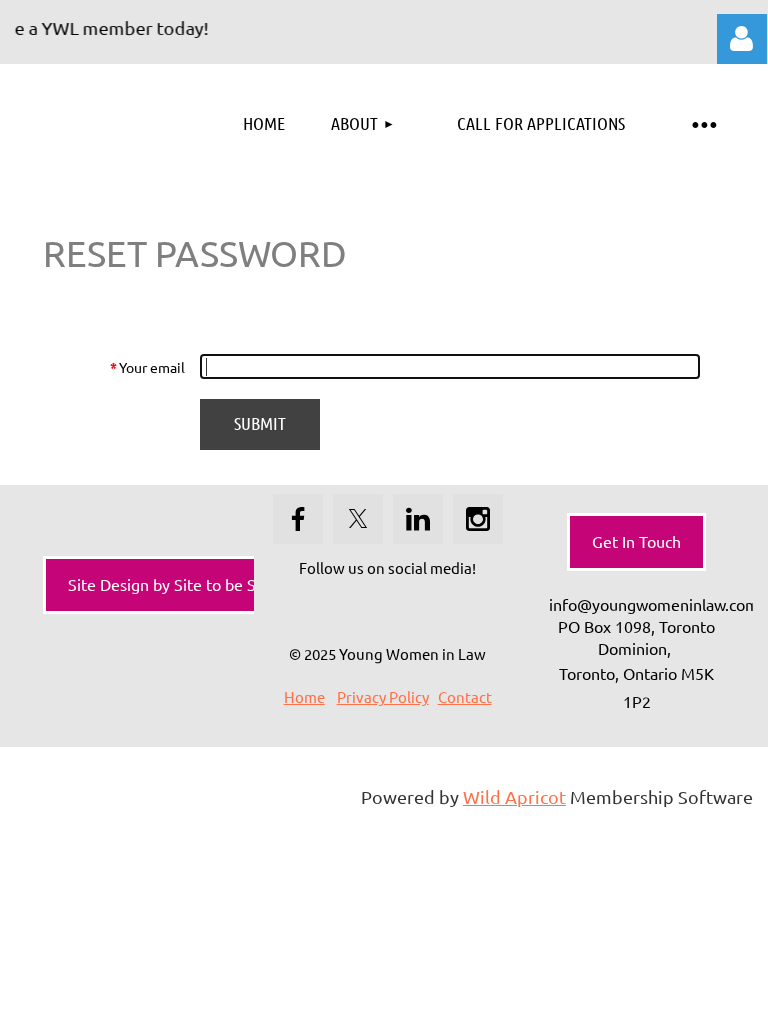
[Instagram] (478, 519)
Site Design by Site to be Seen (175, 584)
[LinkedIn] (418, 519)
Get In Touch (636, 541)
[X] (358, 519)
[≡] (703, 123)
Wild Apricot (514, 796)
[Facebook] (298, 519)
